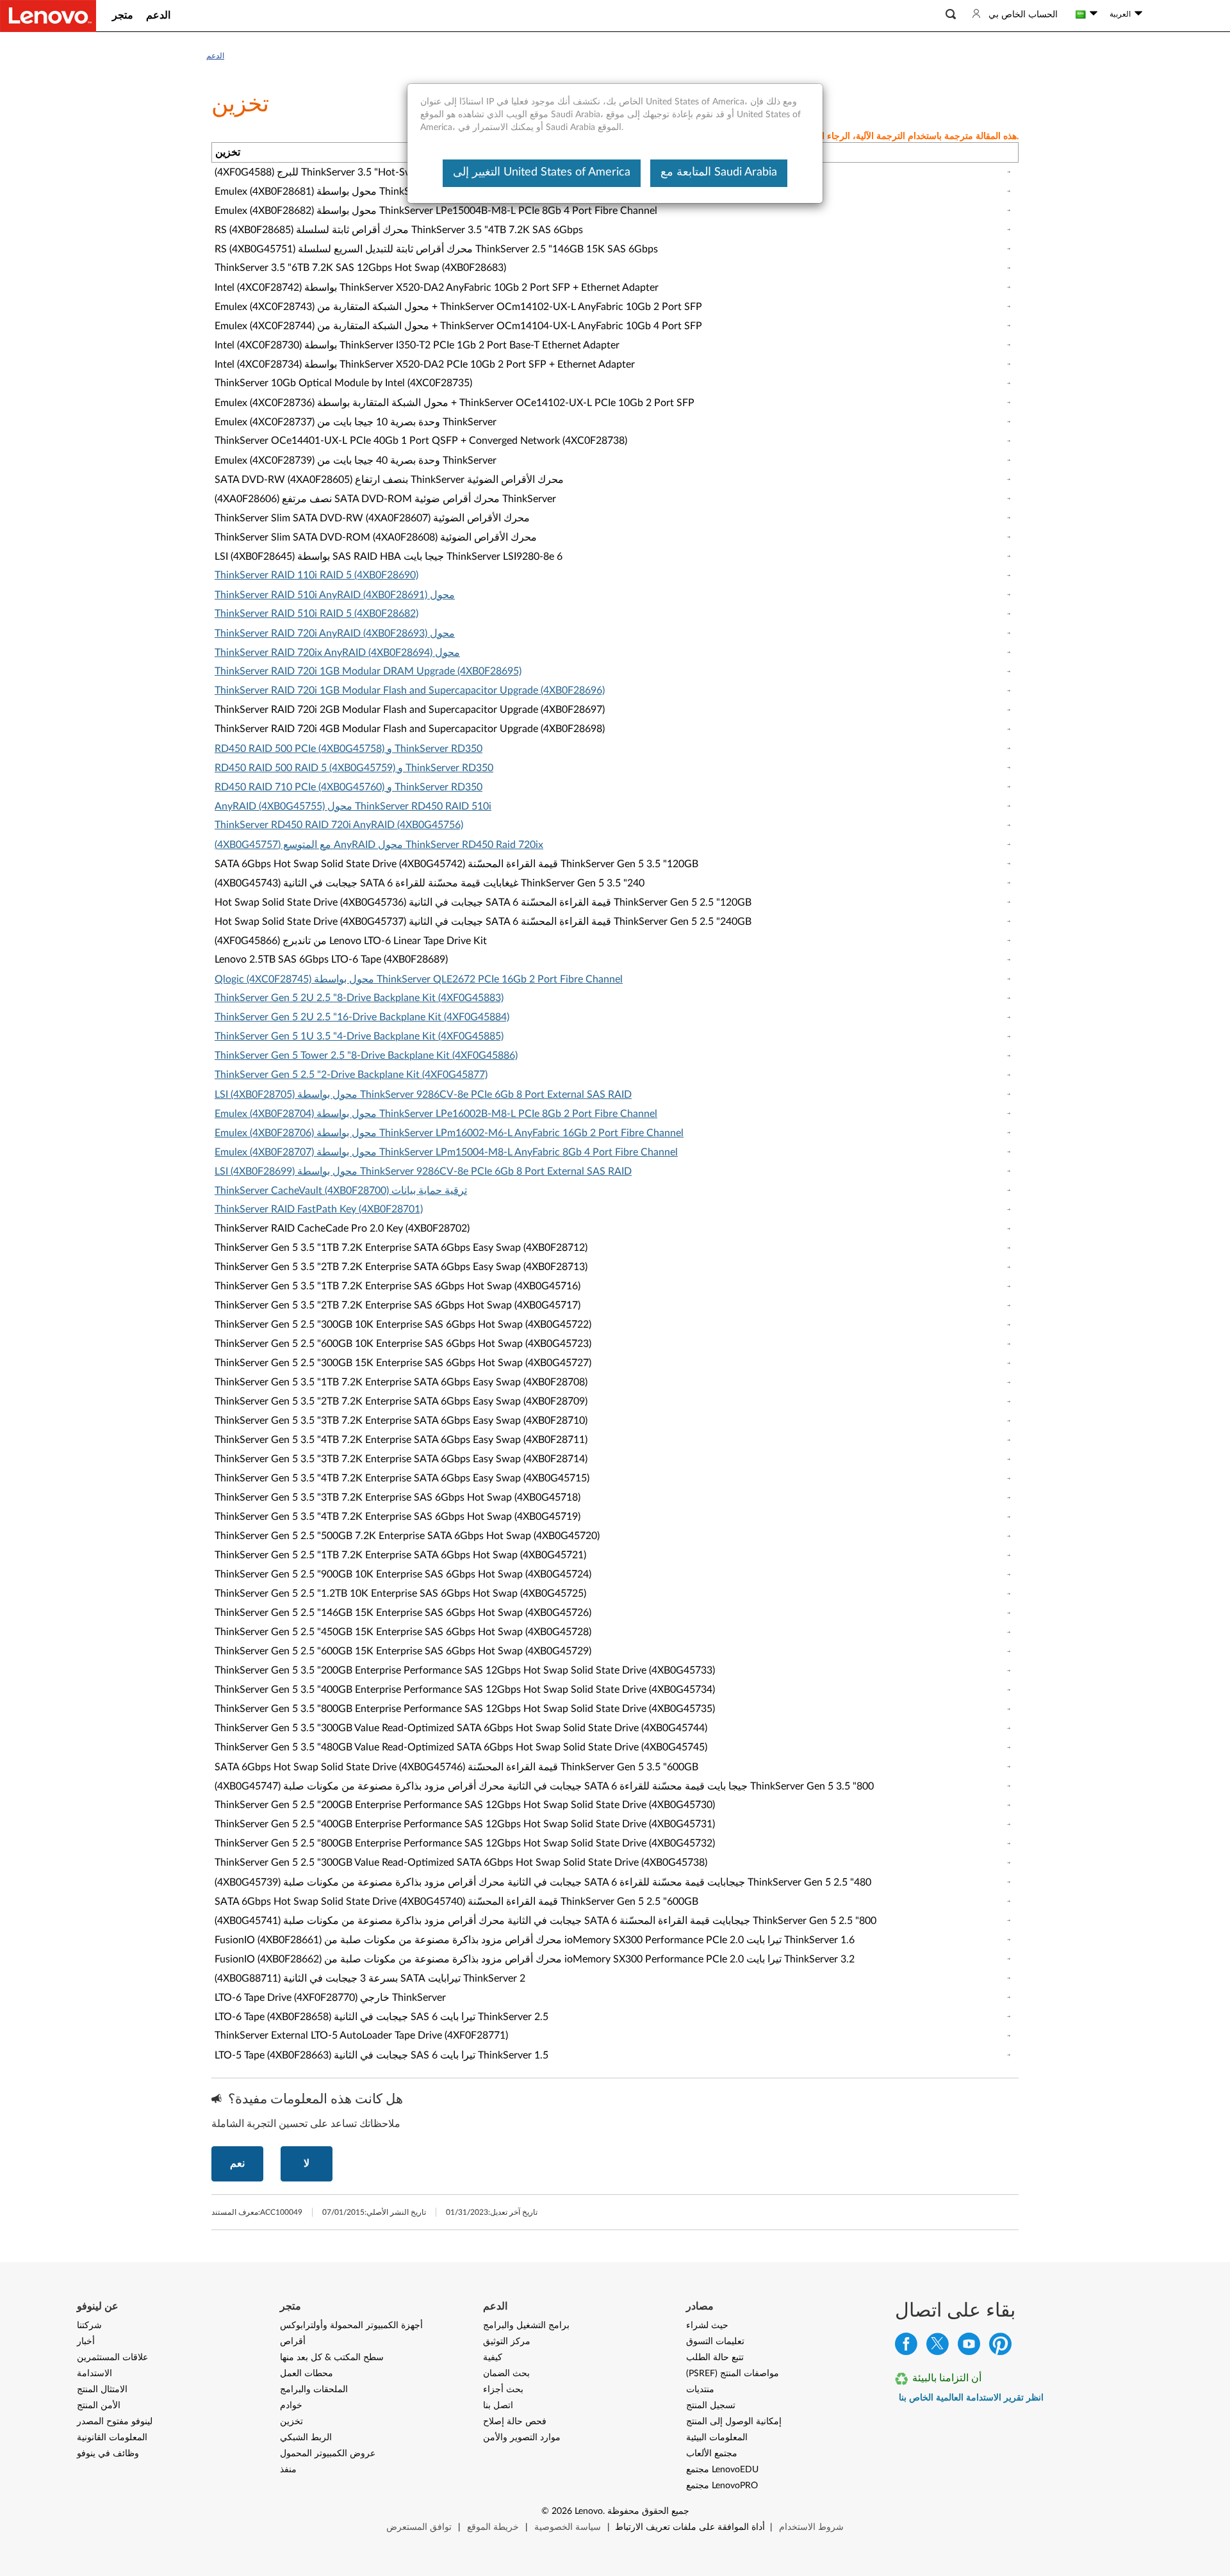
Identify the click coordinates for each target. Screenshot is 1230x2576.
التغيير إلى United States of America (542, 172)
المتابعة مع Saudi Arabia (719, 172)
